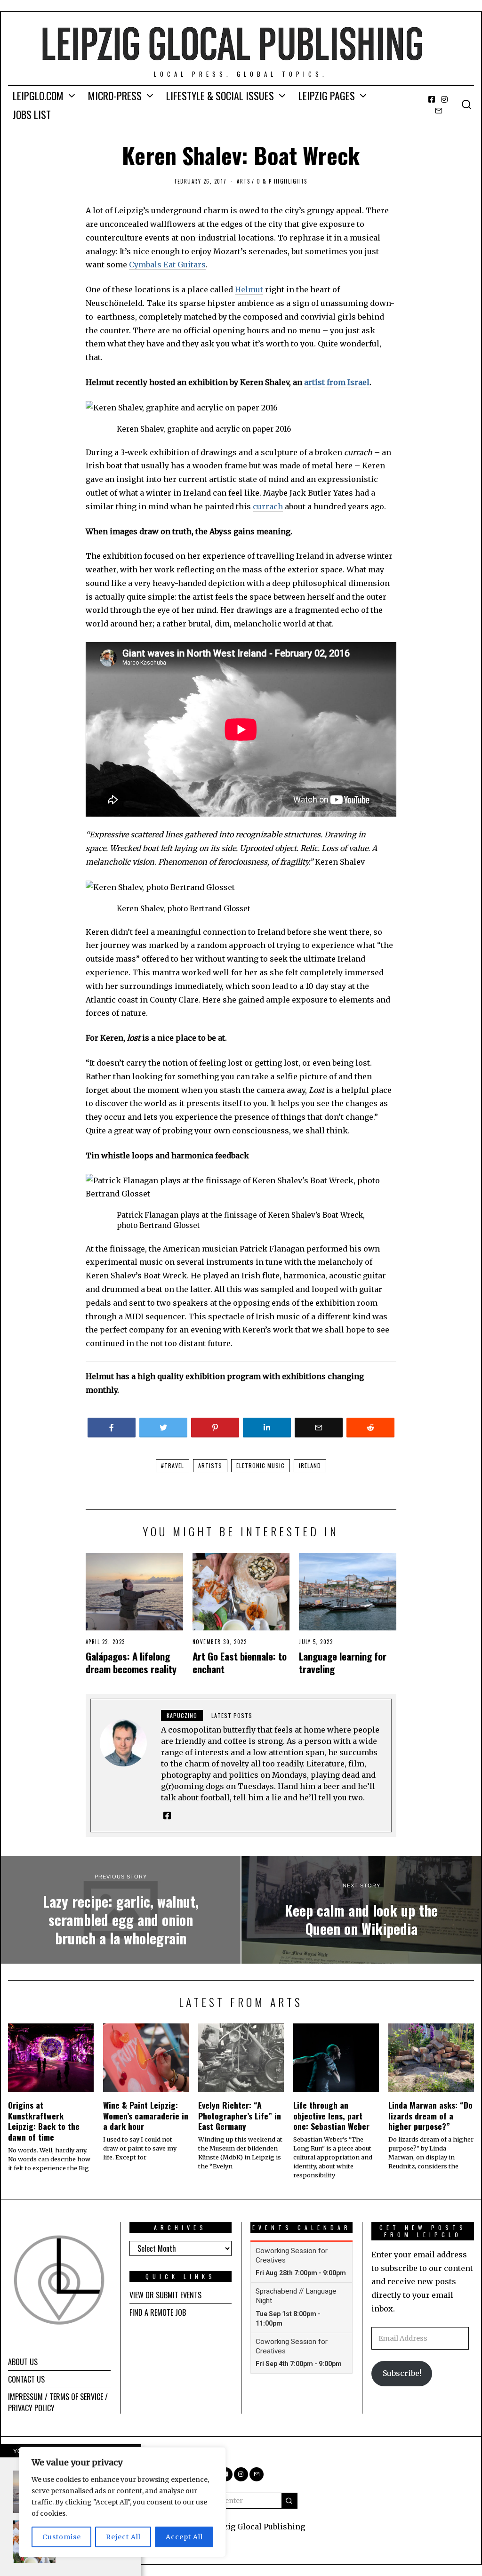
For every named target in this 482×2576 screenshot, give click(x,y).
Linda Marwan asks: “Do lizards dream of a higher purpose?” (430, 2116)
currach (268, 506)
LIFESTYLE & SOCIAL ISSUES (220, 96)
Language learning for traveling (343, 1662)
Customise (62, 2537)
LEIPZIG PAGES (327, 96)
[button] (289, 2501)
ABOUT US (23, 2362)
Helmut (249, 289)
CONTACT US (26, 2379)
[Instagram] (444, 99)
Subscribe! (402, 2373)
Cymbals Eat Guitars (167, 265)
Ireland (310, 1465)
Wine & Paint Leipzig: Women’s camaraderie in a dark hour (146, 2116)
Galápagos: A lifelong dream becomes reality (131, 1662)
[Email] (439, 111)
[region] (122, 2502)
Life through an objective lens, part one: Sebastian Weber (331, 2116)
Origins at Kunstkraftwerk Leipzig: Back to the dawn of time (44, 2121)
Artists (210, 1465)
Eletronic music (261, 1465)
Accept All (184, 2537)
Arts (243, 181)
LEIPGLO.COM (38, 96)
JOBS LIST (32, 114)
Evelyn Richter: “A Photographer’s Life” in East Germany (240, 2116)
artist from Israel (337, 382)
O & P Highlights (282, 181)
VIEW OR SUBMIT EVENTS (165, 2295)
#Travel (173, 1465)
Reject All (123, 2537)
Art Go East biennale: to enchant (240, 1662)
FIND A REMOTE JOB (158, 2312)
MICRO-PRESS (115, 96)
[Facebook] (432, 99)
